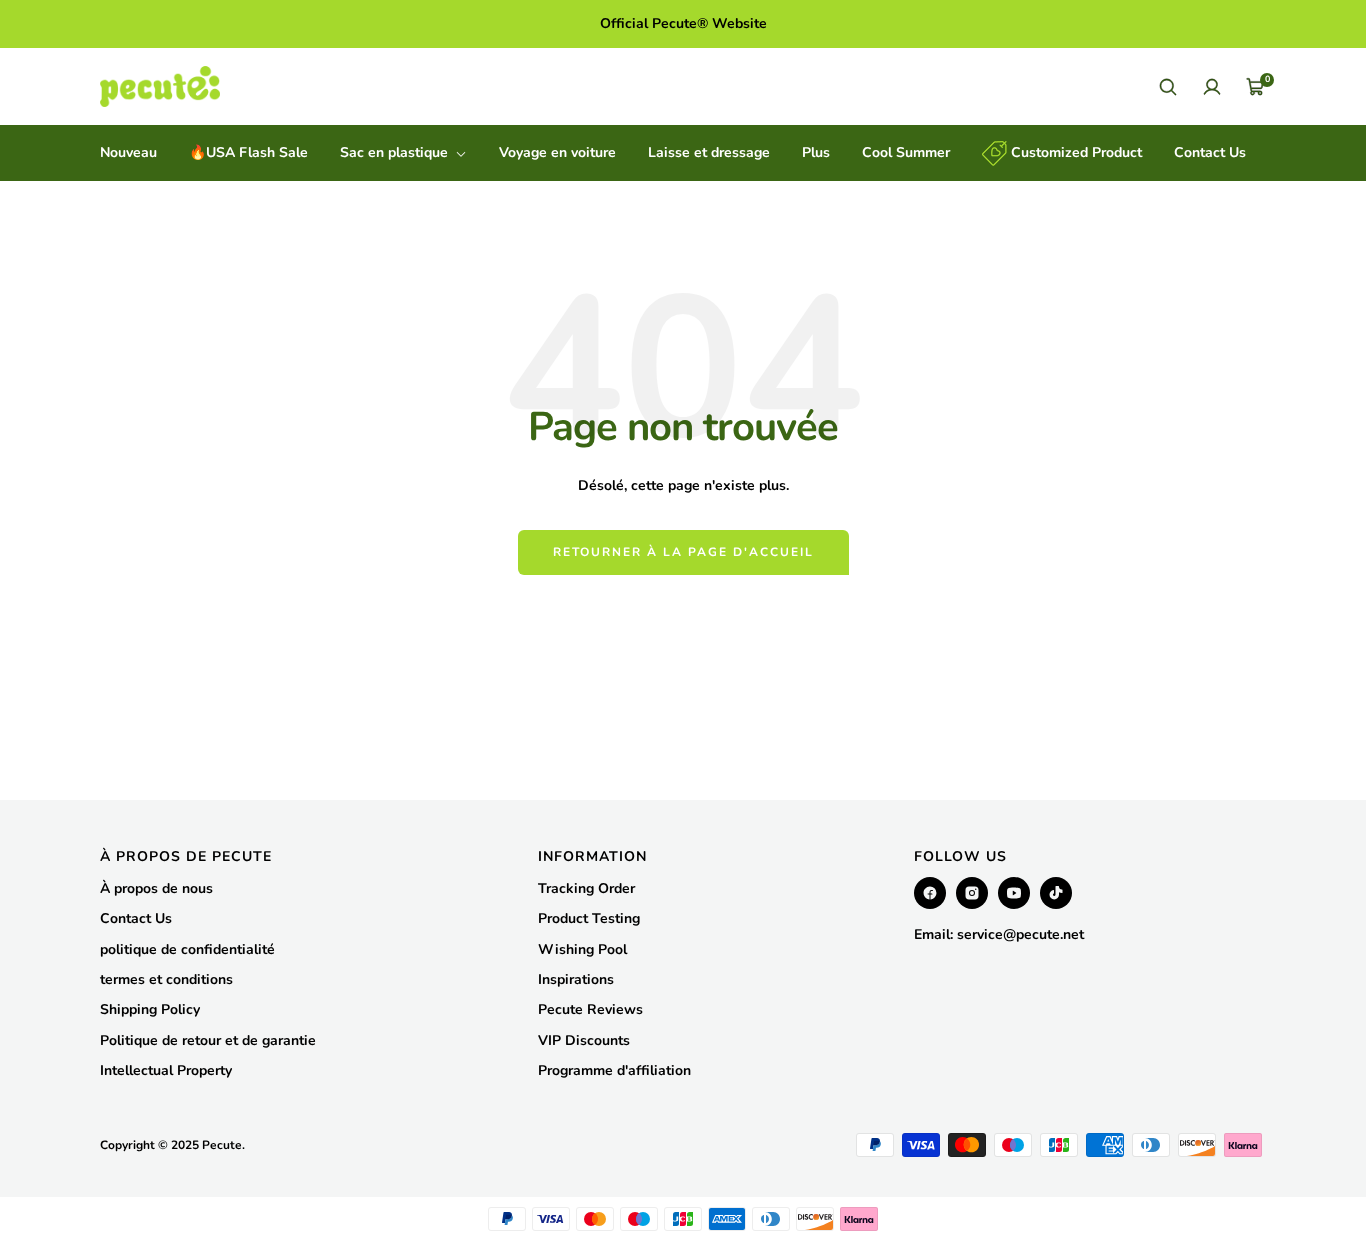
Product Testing (589, 918)
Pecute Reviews (590, 1009)
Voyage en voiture (557, 152)
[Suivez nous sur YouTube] (1014, 893)
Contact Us (1210, 152)
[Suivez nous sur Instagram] (972, 893)
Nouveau (128, 152)
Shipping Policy (150, 1009)
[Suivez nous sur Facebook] (930, 893)
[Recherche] (1168, 87)
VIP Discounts (584, 1040)
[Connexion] (1212, 87)
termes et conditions (166, 979)
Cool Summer (906, 152)
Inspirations (576, 979)
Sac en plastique (396, 152)
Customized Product (1074, 152)
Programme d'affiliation (614, 1070)
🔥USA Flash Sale (248, 152)
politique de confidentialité (187, 949)
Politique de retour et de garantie (208, 1040)
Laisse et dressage (709, 152)
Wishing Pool (582, 949)
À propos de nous (156, 888)
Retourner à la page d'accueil (683, 552)
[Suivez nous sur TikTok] (1056, 893)
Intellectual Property (166, 1070)
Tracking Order (586, 888)
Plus (816, 152)
